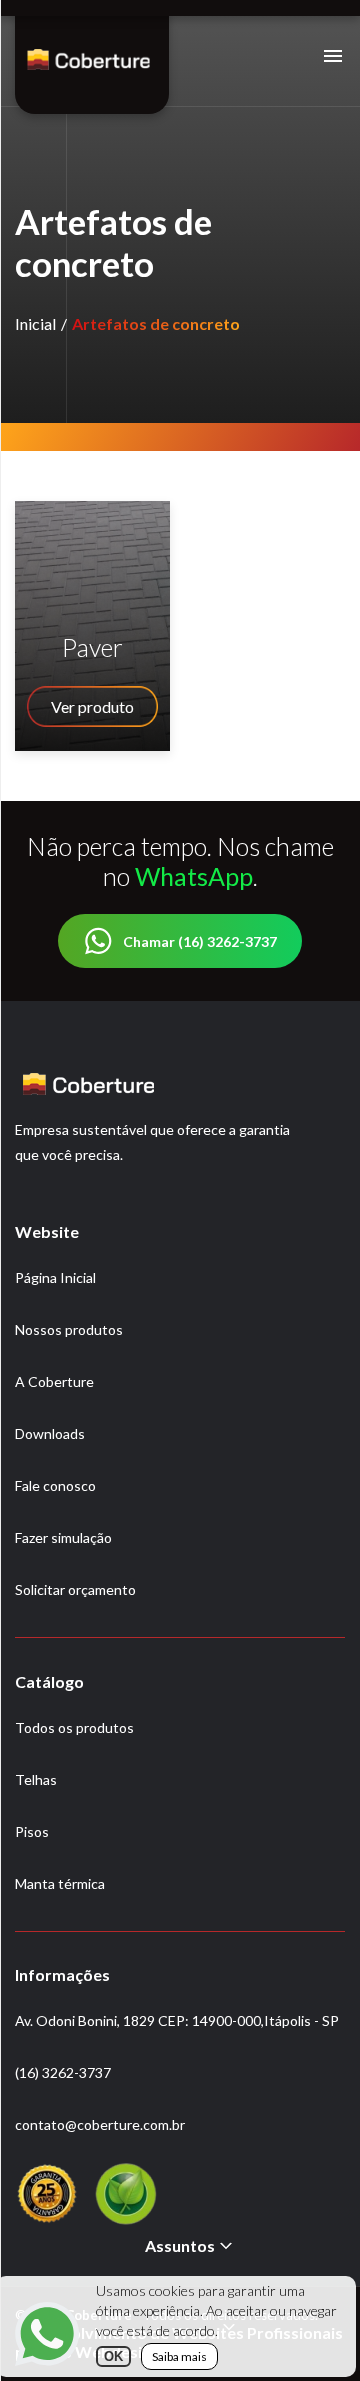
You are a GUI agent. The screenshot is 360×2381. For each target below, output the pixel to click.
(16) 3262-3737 (63, 2072)
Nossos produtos (69, 1329)
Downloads (50, 1433)
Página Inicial (55, 1277)
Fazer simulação (63, 1537)
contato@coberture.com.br (100, 2124)
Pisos (32, 1831)
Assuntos (180, 2245)
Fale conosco (55, 1485)
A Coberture (54, 1381)
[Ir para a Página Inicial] (88, 68)
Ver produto (92, 706)
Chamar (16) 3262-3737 (200, 941)
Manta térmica (60, 1883)
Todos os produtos (74, 1727)
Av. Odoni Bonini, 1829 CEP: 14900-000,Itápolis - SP (177, 2020)
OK (113, 2356)
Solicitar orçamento (75, 1589)
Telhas (36, 1779)
